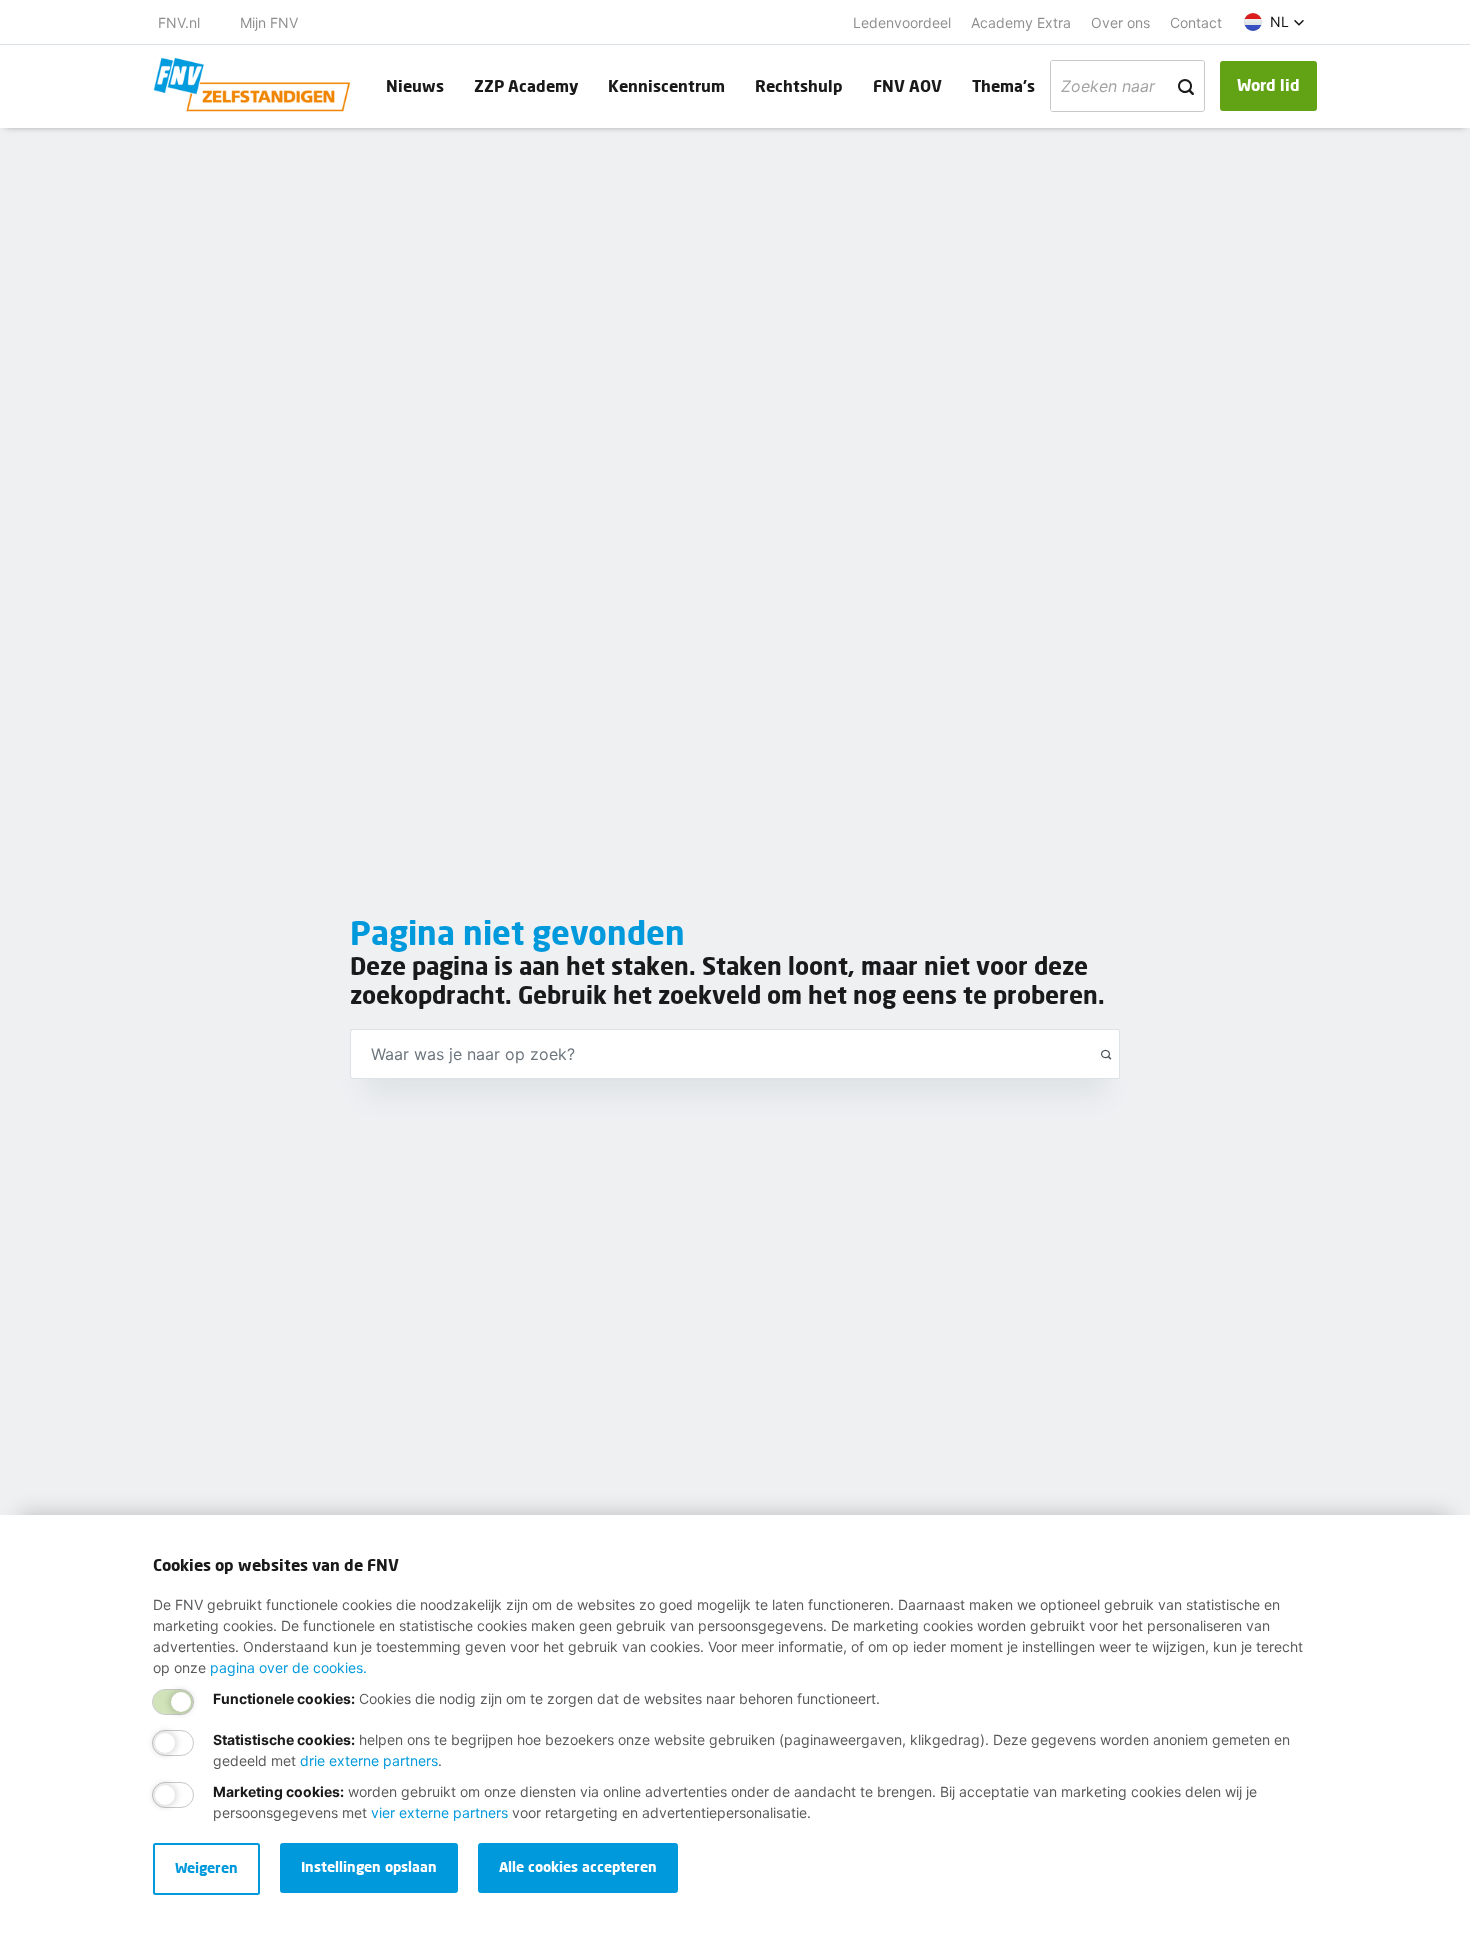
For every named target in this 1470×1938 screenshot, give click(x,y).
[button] (1274, 22)
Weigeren (206, 1867)
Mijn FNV (269, 22)
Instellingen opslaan (369, 1866)
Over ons (1120, 22)
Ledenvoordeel (902, 22)
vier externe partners (439, 1812)
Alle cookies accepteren (578, 1866)
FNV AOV (907, 85)
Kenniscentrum (666, 85)
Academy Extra (1021, 22)
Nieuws (415, 85)
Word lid (1268, 84)
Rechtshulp (799, 85)
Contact (1196, 22)
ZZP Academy (526, 85)
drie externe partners (369, 1760)
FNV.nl (179, 22)
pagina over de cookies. (288, 1667)
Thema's (1003, 85)
